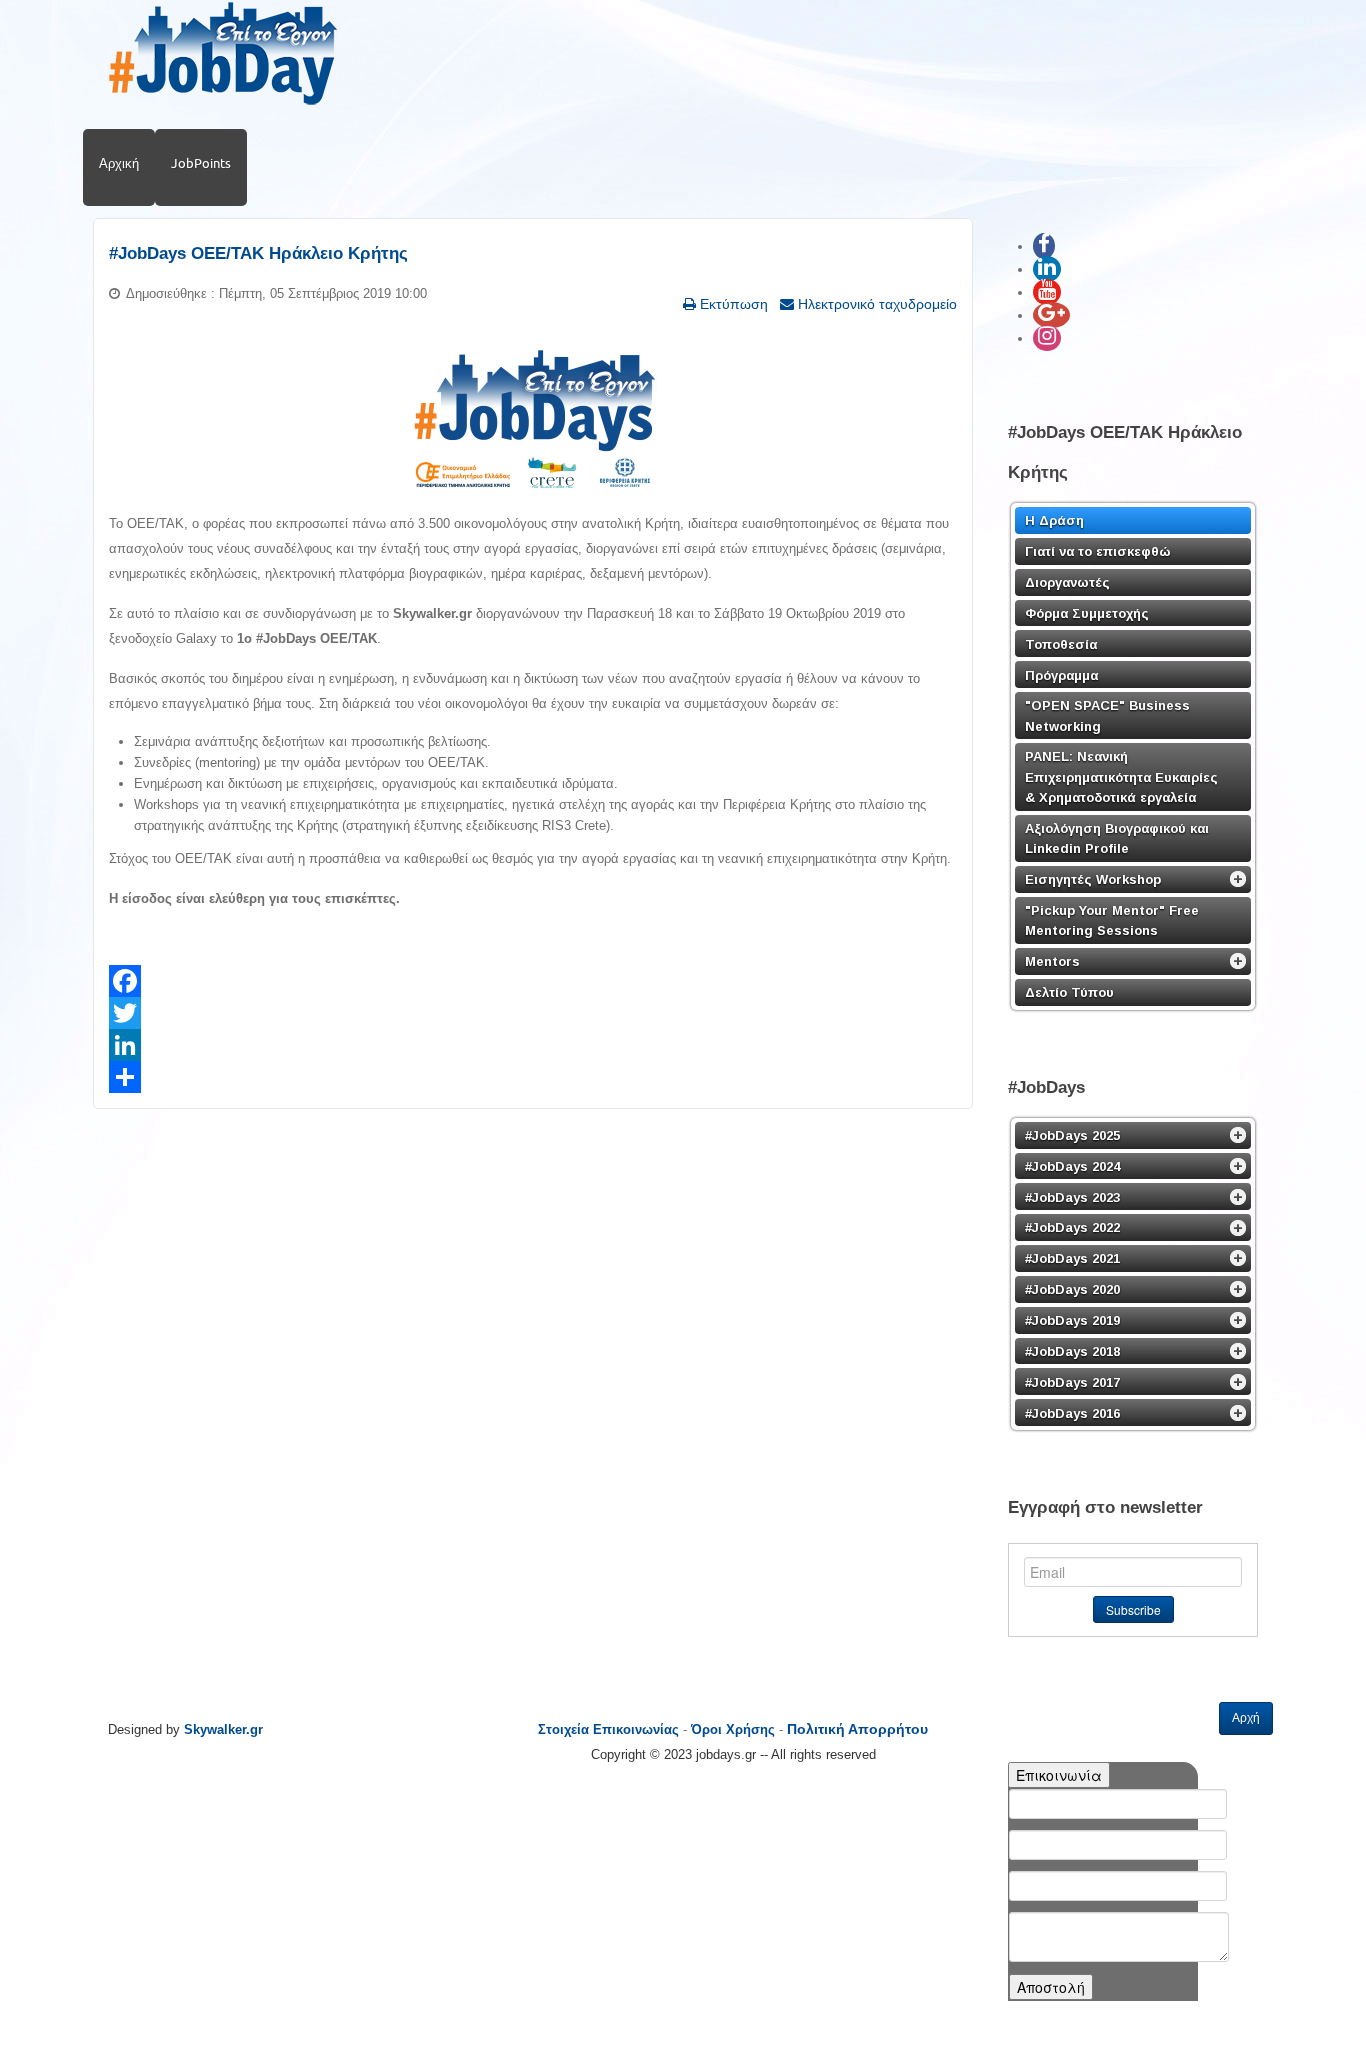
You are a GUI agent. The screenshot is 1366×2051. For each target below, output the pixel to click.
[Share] (533, 1077)
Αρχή (1246, 1718)
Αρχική (119, 163)
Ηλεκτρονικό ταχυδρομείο (875, 304)
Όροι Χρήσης (733, 1729)
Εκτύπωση (732, 304)
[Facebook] (533, 981)
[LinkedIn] (533, 1045)
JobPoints (201, 163)
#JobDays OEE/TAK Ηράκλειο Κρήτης (258, 253)
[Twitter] (533, 1013)
